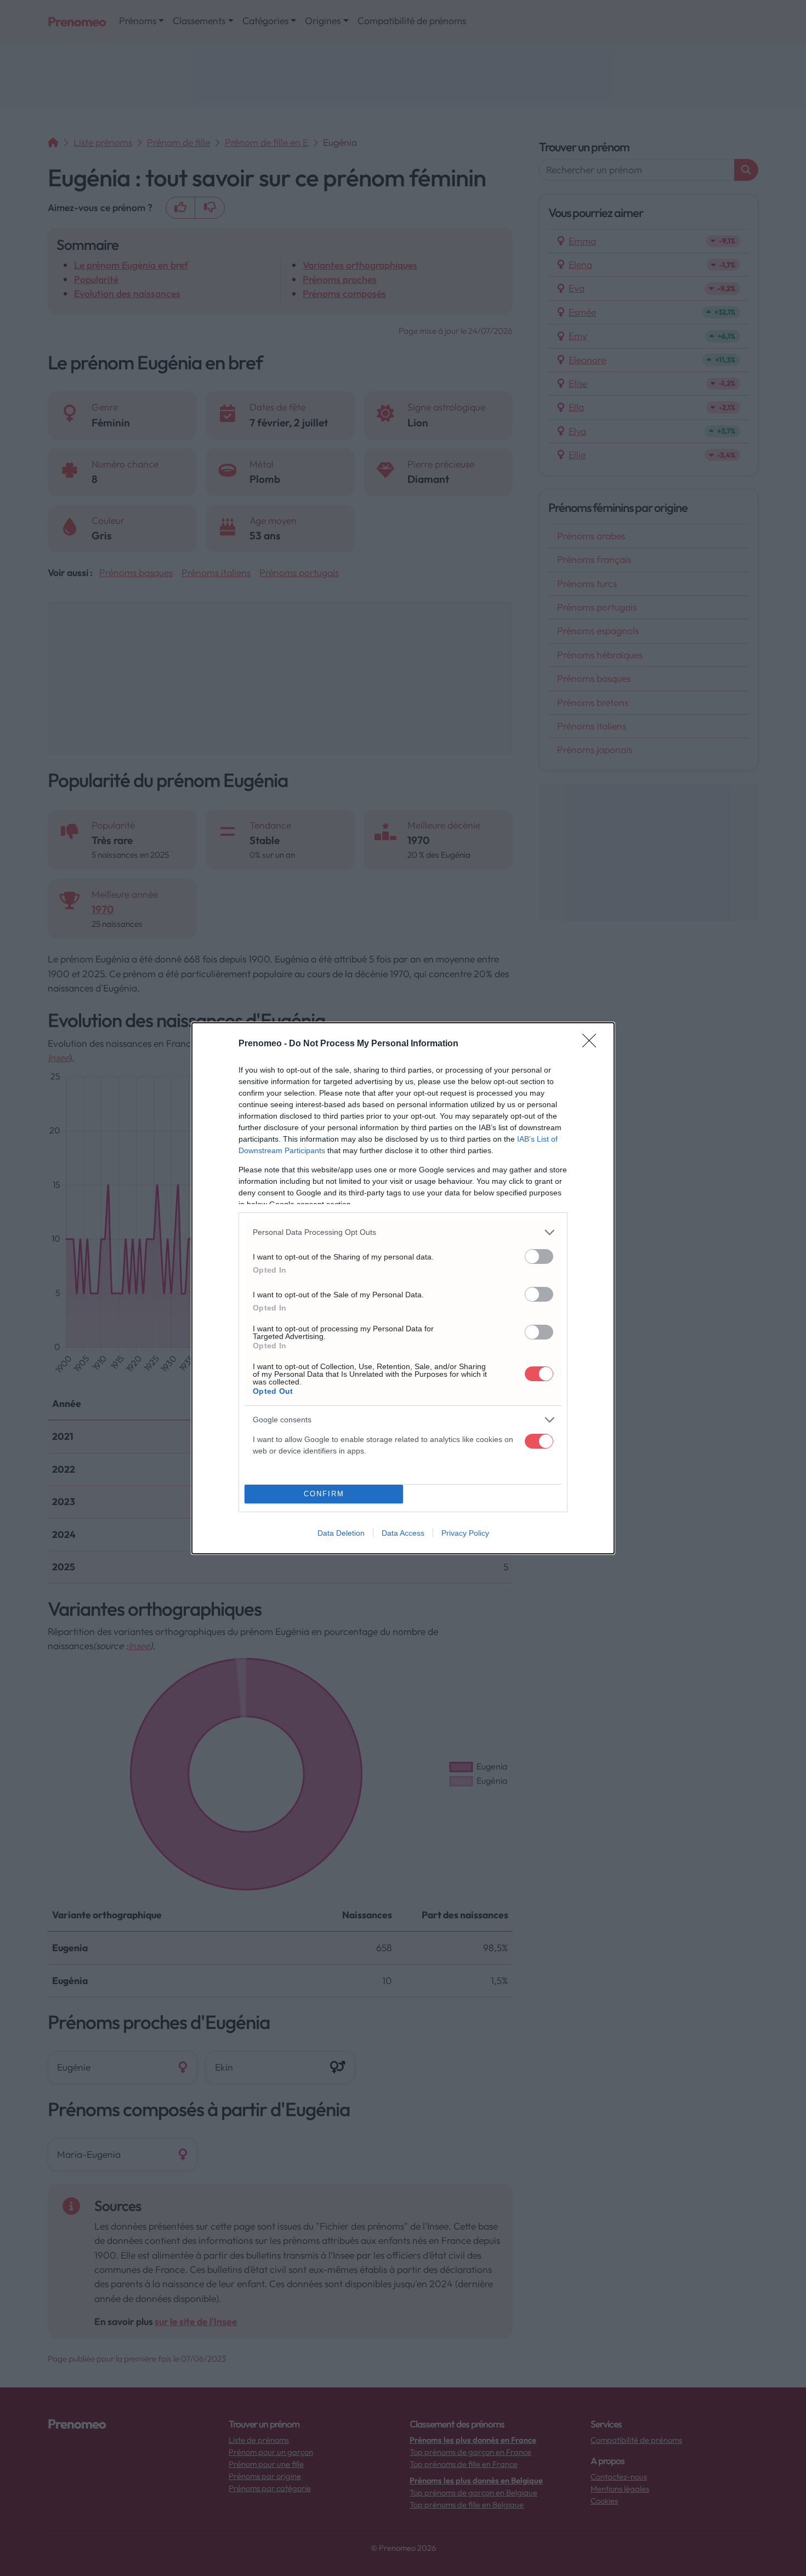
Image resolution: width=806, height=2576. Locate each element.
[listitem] (403, 1232)
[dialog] (403, 1288)
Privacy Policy (465, 1533)
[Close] (593, 1044)
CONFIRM (324, 1494)
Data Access (403, 1533)
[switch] (539, 1256)
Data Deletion (341, 1533)
